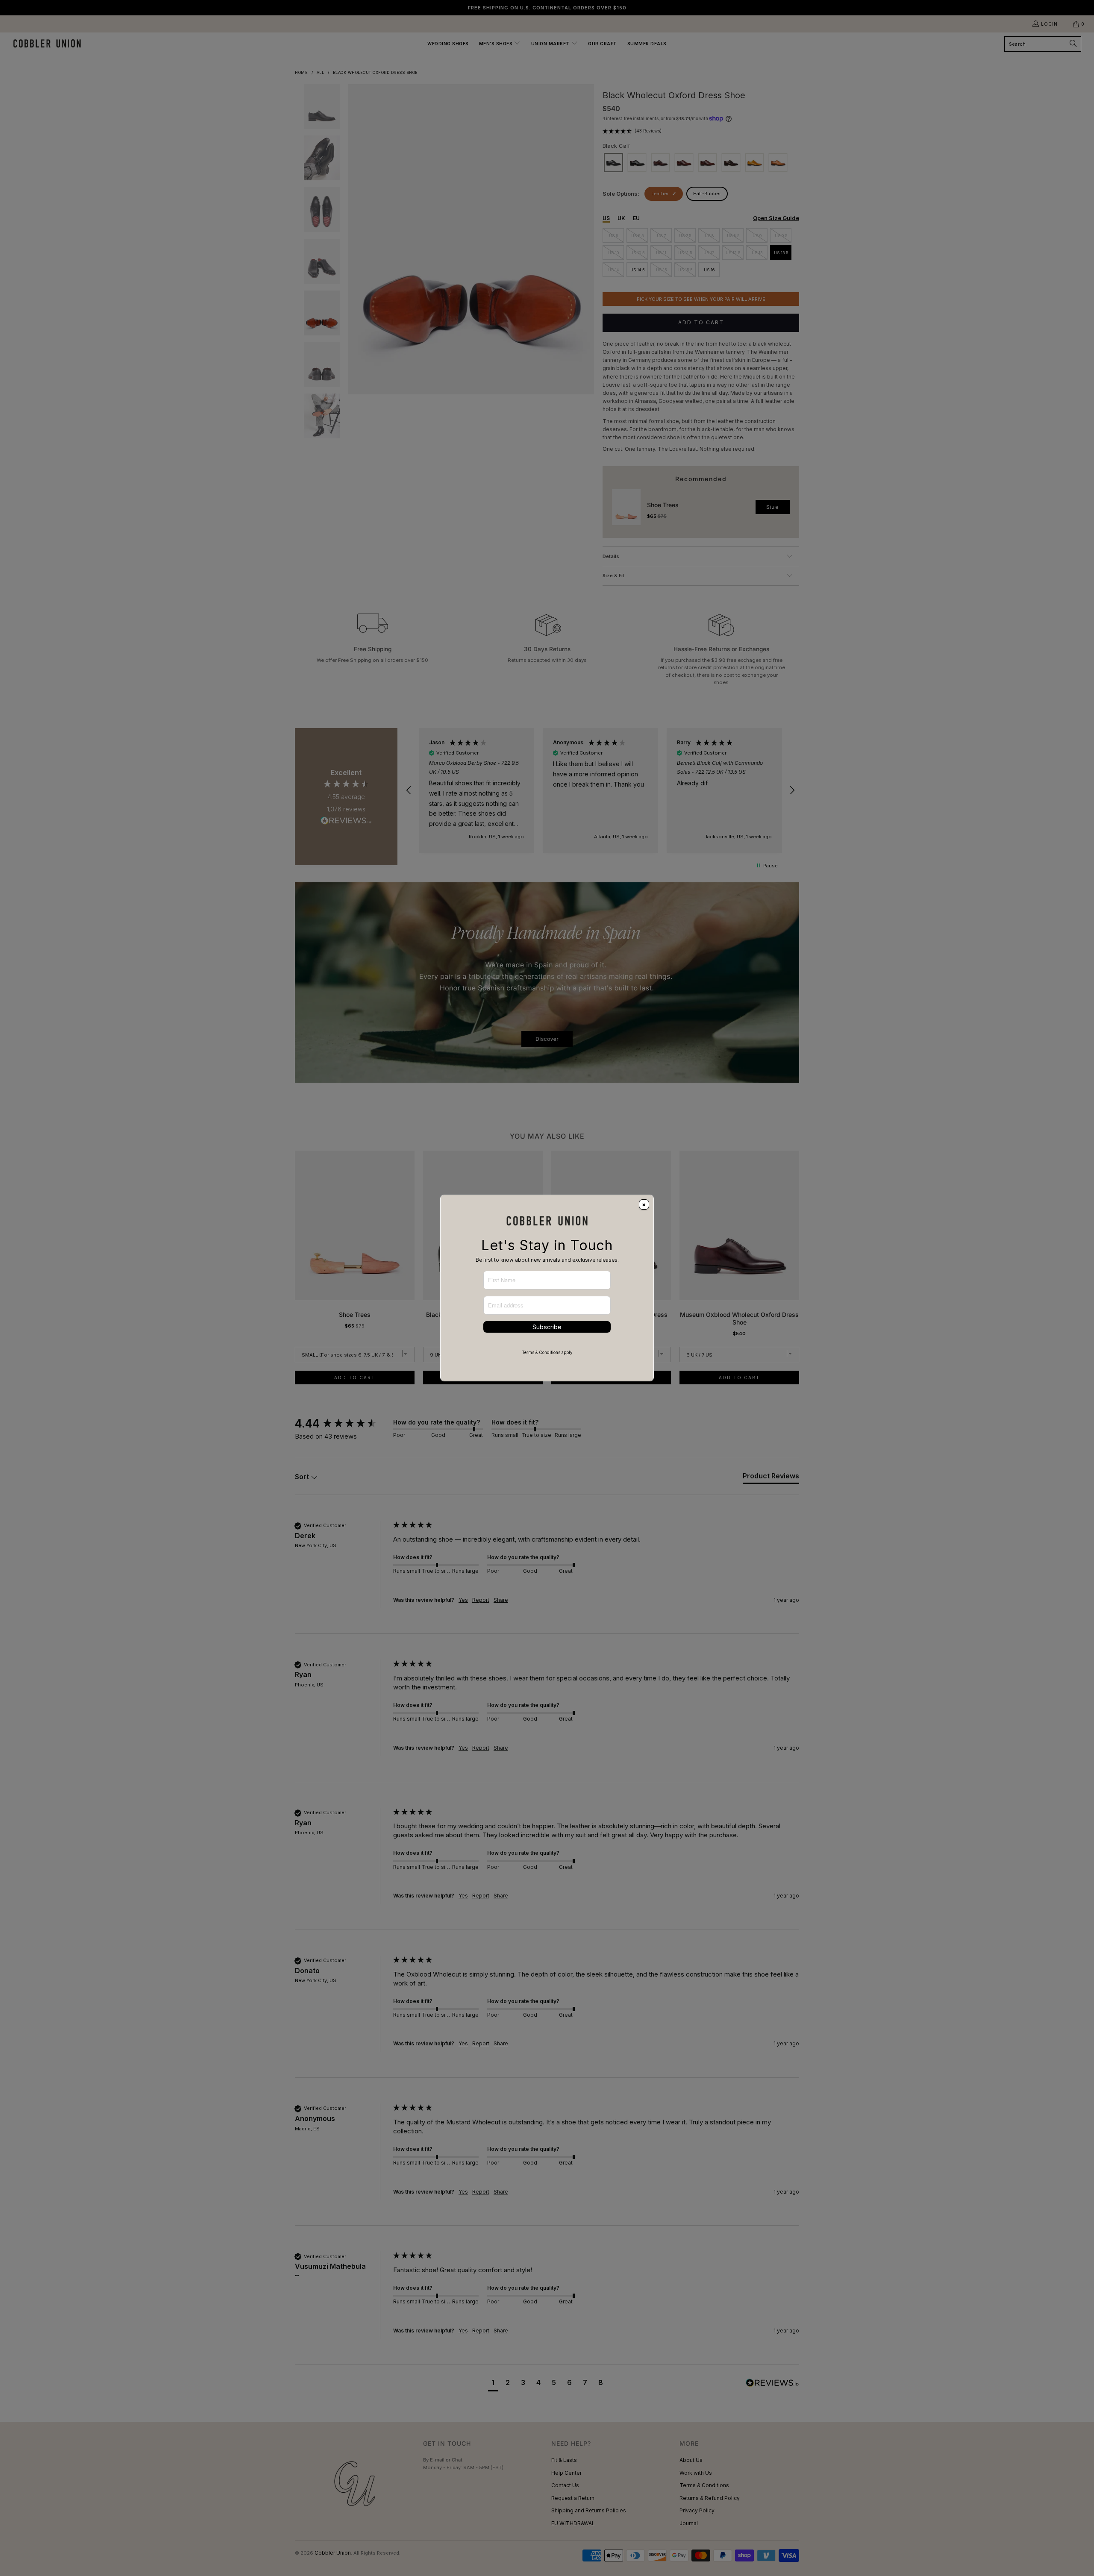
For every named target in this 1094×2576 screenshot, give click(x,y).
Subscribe (547, 1327)
